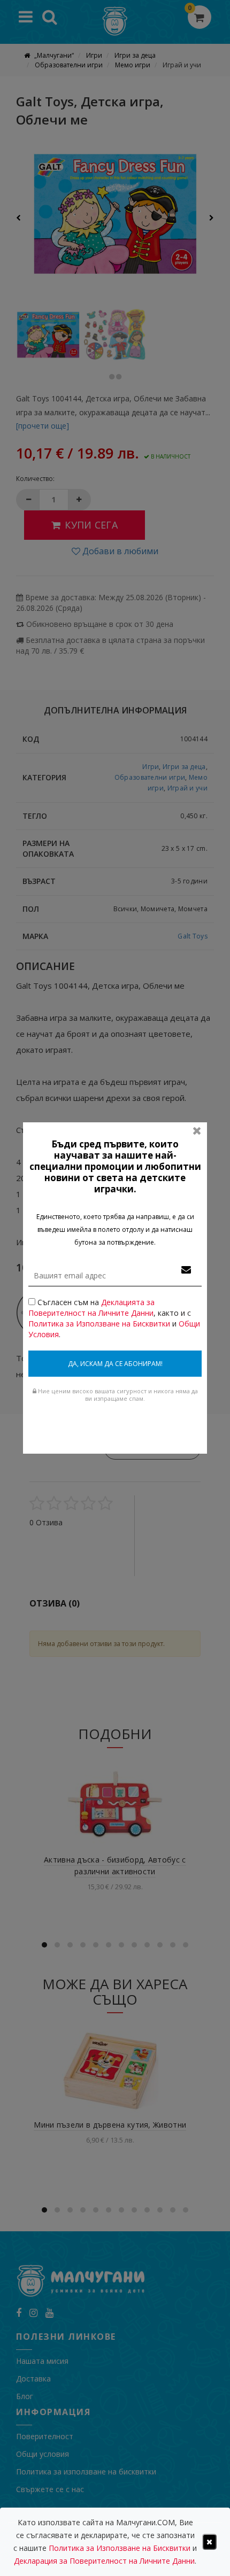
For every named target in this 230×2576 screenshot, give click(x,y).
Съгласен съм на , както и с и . (114, 1318)
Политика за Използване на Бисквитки (99, 1324)
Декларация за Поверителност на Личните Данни (104, 2561)
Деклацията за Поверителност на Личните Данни (91, 1308)
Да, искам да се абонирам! (115, 1364)
